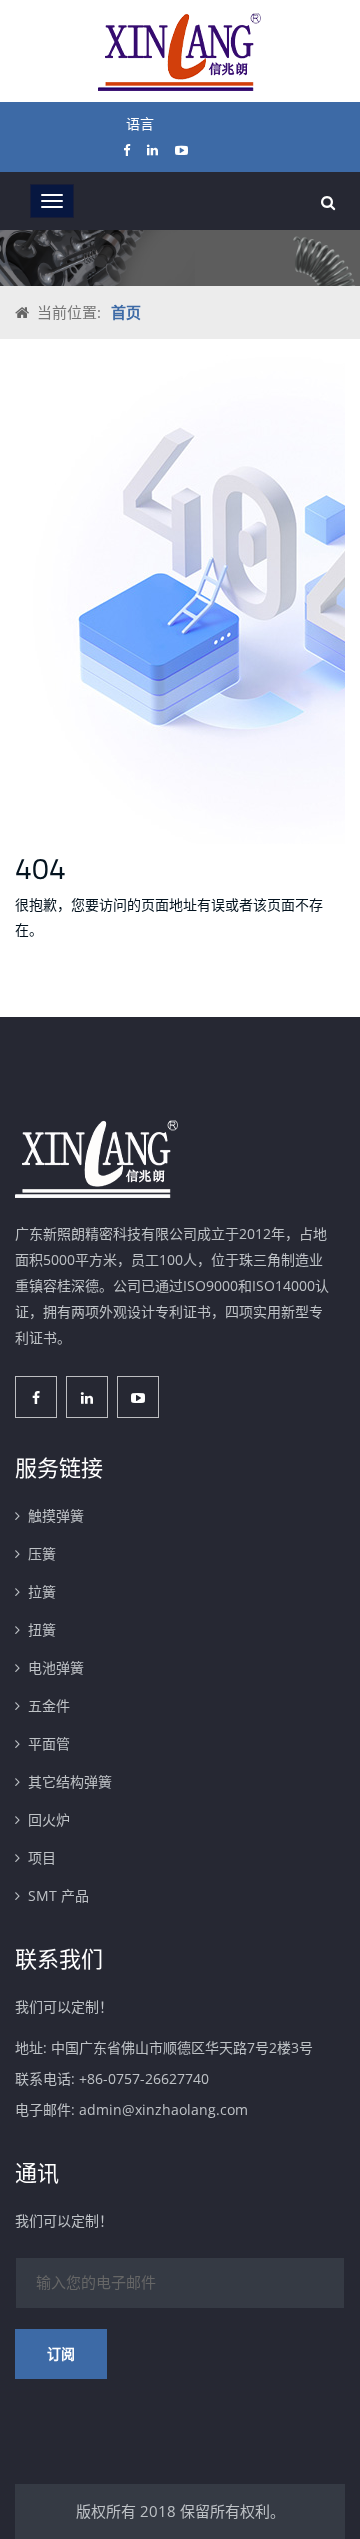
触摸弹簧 (56, 1515)
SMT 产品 (58, 1895)
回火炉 (49, 1819)
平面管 (49, 1743)
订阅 (61, 2353)
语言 (140, 123)
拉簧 (42, 1591)
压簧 (42, 1553)
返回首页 (73, 992)
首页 (126, 312)
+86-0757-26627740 (144, 2078)
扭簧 (42, 1629)
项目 (42, 1857)
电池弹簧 (56, 1667)
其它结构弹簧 (70, 1781)
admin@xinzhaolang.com (163, 2109)
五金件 (49, 1705)
